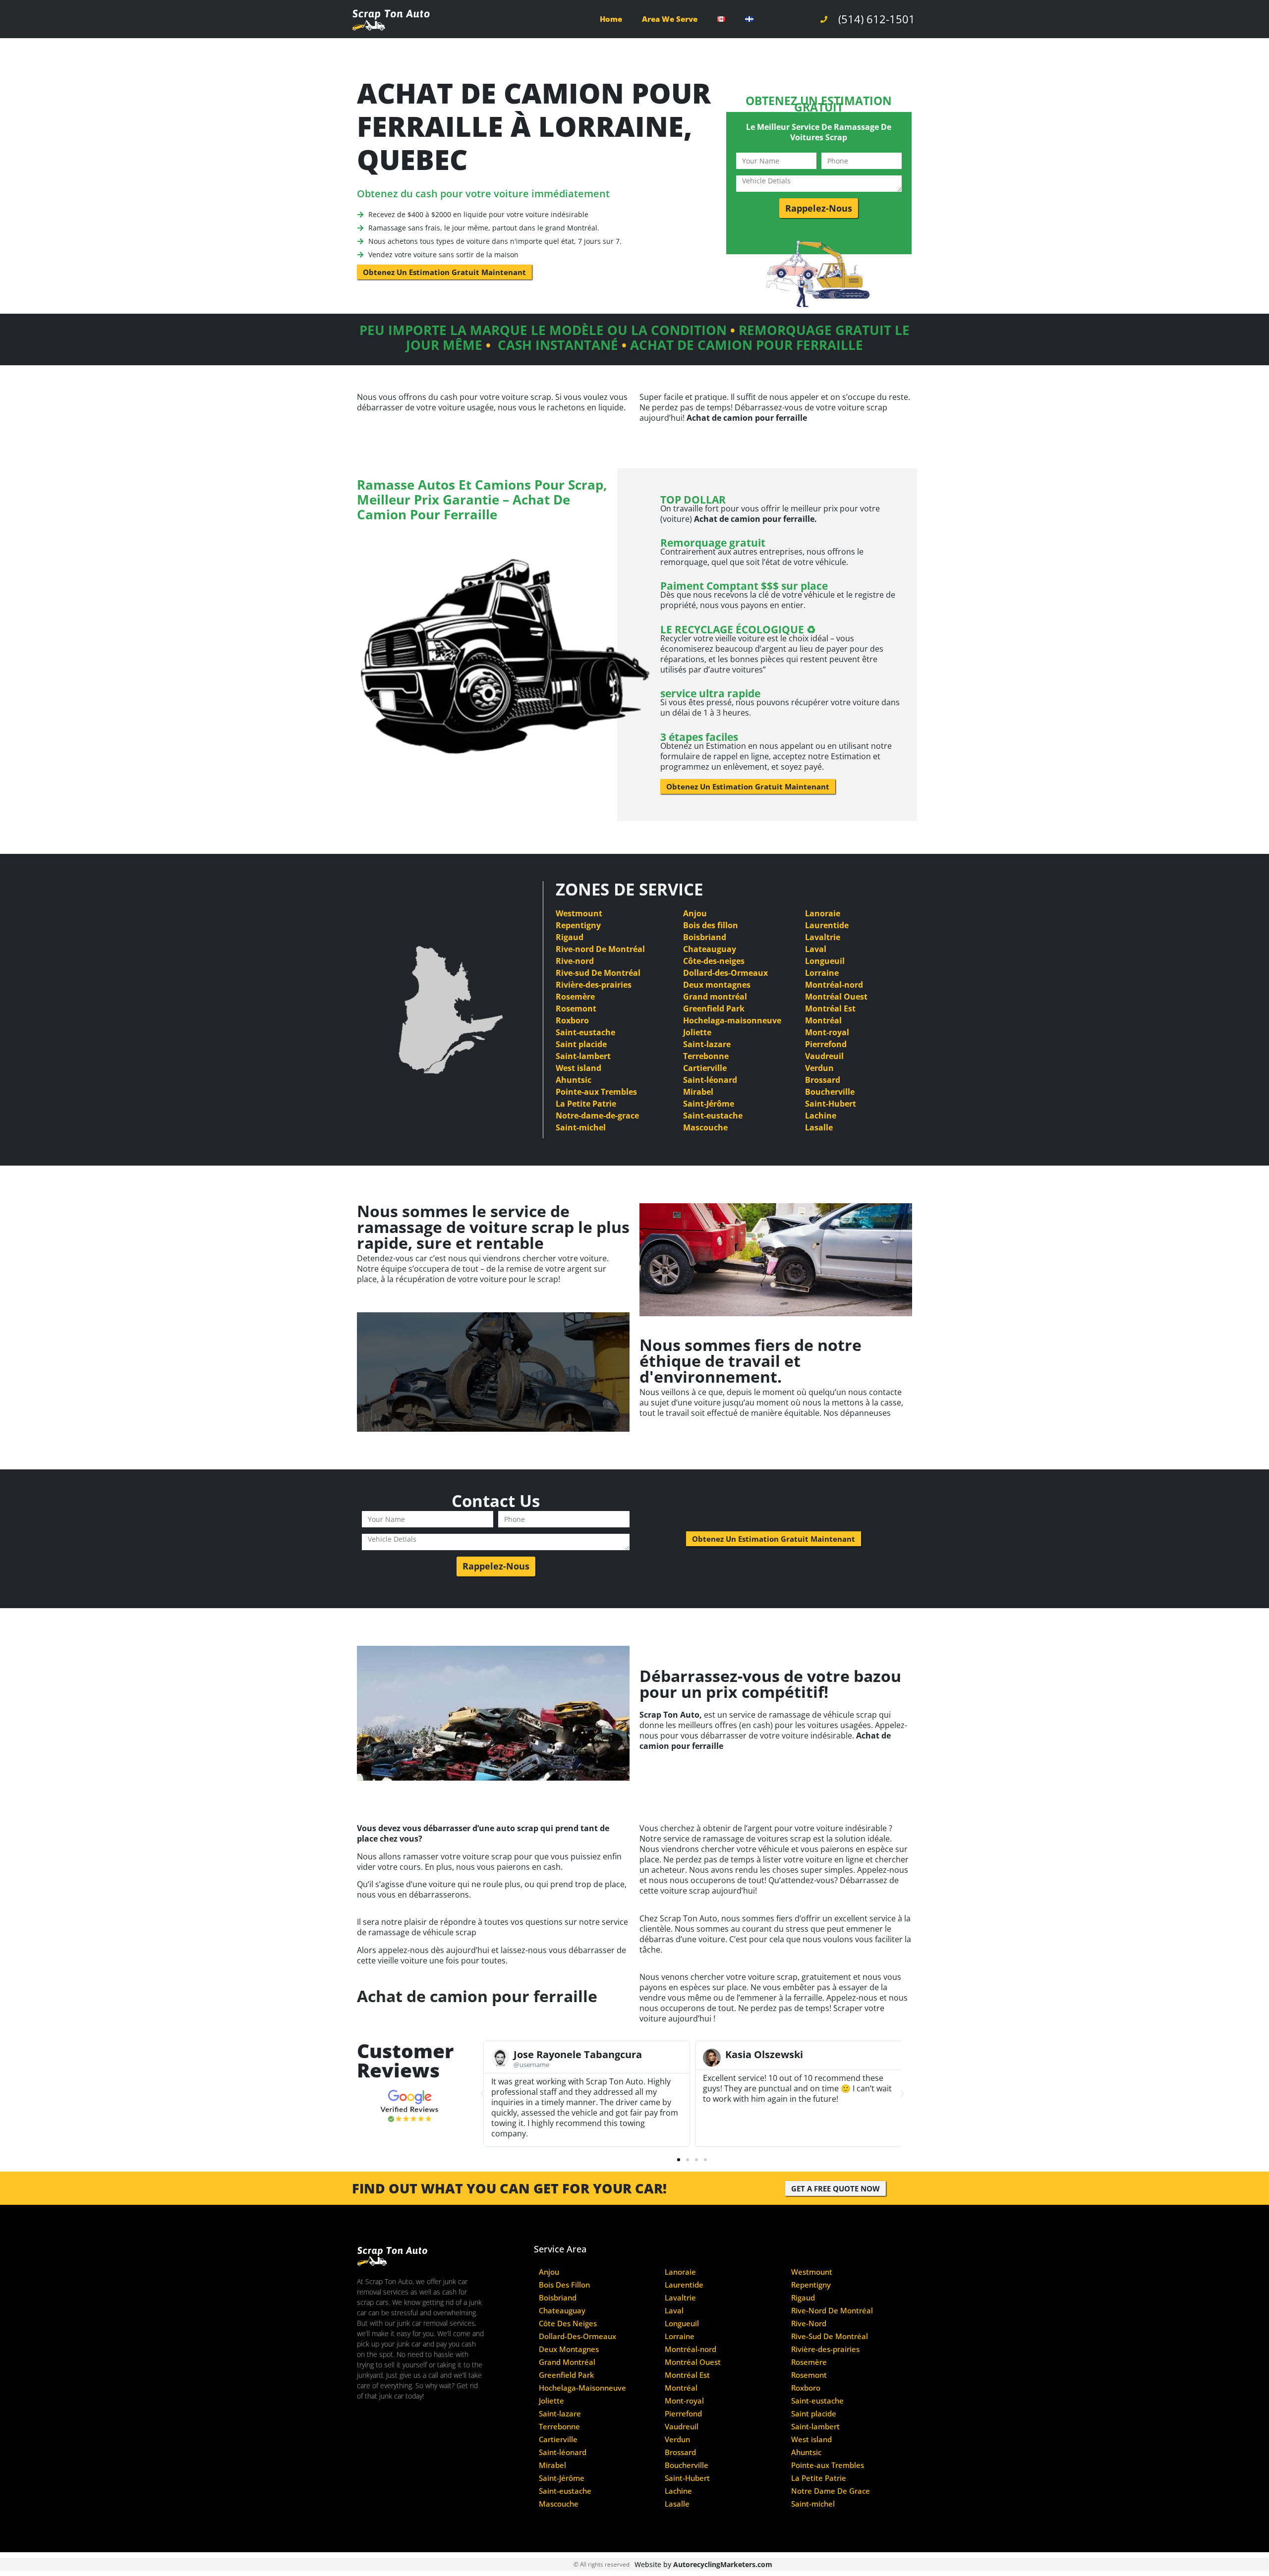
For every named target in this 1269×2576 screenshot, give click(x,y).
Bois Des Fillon (564, 2285)
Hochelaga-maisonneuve (732, 1020)
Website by (703, 2564)
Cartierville (705, 1068)
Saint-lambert (583, 1056)
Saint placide (581, 1044)
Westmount (579, 913)
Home (611, 19)
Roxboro (572, 1020)
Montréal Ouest (836, 997)
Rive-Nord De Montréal (832, 2311)
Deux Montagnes (569, 2349)
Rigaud (570, 937)
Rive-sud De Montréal (598, 973)
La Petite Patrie (586, 1104)
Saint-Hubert (831, 1104)
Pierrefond (826, 1044)
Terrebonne (706, 1056)
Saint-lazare (707, 1044)
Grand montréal (715, 997)
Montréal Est (830, 1008)
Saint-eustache (585, 1032)
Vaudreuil (824, 1056)
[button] (482, 2094)
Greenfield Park (714, 1008)
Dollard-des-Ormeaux (725, 973)
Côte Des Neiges (568, 2324)
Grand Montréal (567, 2362)
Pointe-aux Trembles (596, 1092)
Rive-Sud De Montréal (830, 2336)
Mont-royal (827, 1032)
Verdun (819, 1068)
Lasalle (819, 1127)
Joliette (697, 1032)
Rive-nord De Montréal (600, 949)
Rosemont (576, 1008)
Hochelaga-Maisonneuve (582, 2388)
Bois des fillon (711, 925)
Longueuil (825, 961)
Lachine (821, 1116)
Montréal (823, 1020)
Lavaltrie (823, 937)
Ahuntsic (574, 1080)
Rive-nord (575, 961)
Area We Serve (670, 19)
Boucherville (830, 1092)
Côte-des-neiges (714, 961)
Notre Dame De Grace (831, 2491)
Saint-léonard (710, 1080)
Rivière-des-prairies (594, 985)
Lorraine (822, 973)
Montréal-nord (834, 985)
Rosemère (575, 997)
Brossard (823, 1080)
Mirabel (698, 1092)
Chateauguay (710, 949)
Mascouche (705, 1127)
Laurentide (827, 925)
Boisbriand (705, 937)
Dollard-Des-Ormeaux (577, 2336)
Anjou (695, 913)
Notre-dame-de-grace (597, 1116)
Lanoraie (823, 913)
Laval (816, 949)
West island (578, 1068)
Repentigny (578, 925)
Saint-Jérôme (709, 1104)
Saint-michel (581, 1127)
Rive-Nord (809, 2324)
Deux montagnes (717, 985)
